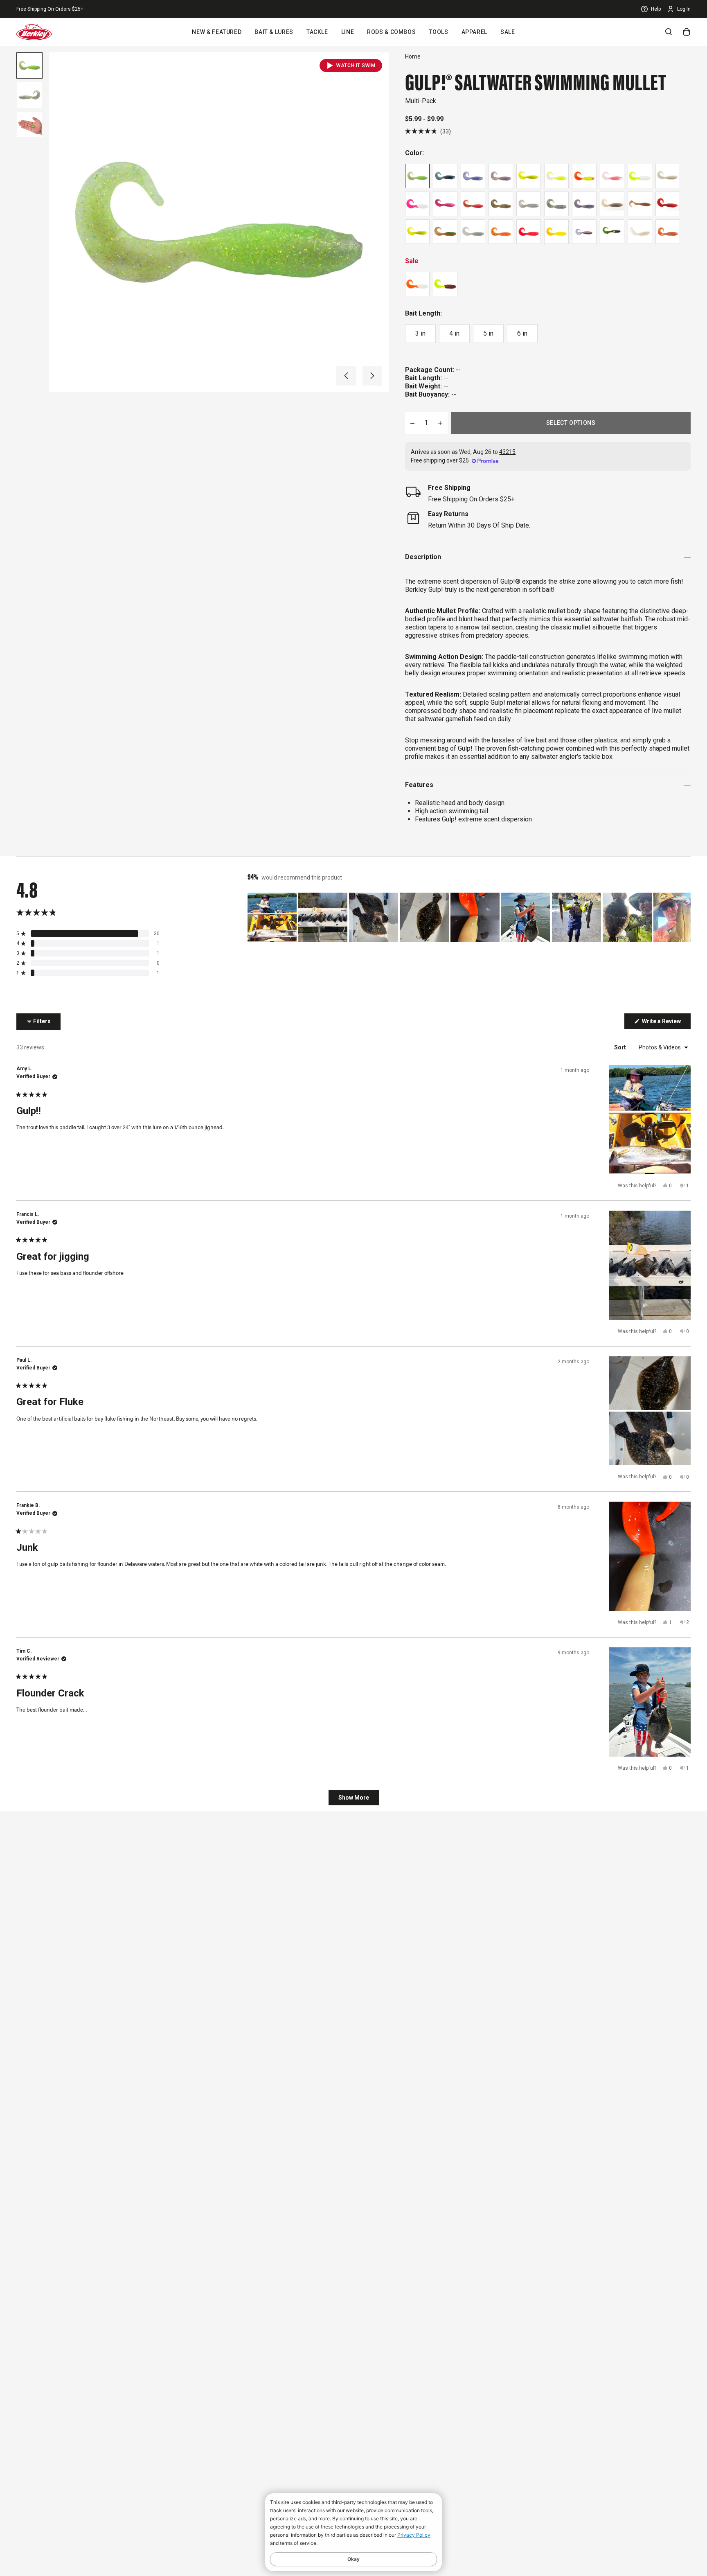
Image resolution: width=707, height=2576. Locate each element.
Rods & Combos (391, 32)
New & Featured (217, 32)
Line (348, 32)
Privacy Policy (414, 2535)
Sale (508, 32)
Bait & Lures (274, 32)
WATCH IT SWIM (356, 65)
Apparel (474, 32)
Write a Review (666, 1023)
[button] (346, 376)
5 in (488, 333)
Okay (353, 2559)
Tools (438, 32)
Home (413, 56)
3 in (420, 333)
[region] (469, 917)
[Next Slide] (684, 917)
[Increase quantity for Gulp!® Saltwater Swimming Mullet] (440, 423)
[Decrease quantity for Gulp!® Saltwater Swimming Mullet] (412, 423)
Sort (621, 1047)
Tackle (317, 32)
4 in (454, 333)
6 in (522, 333)
